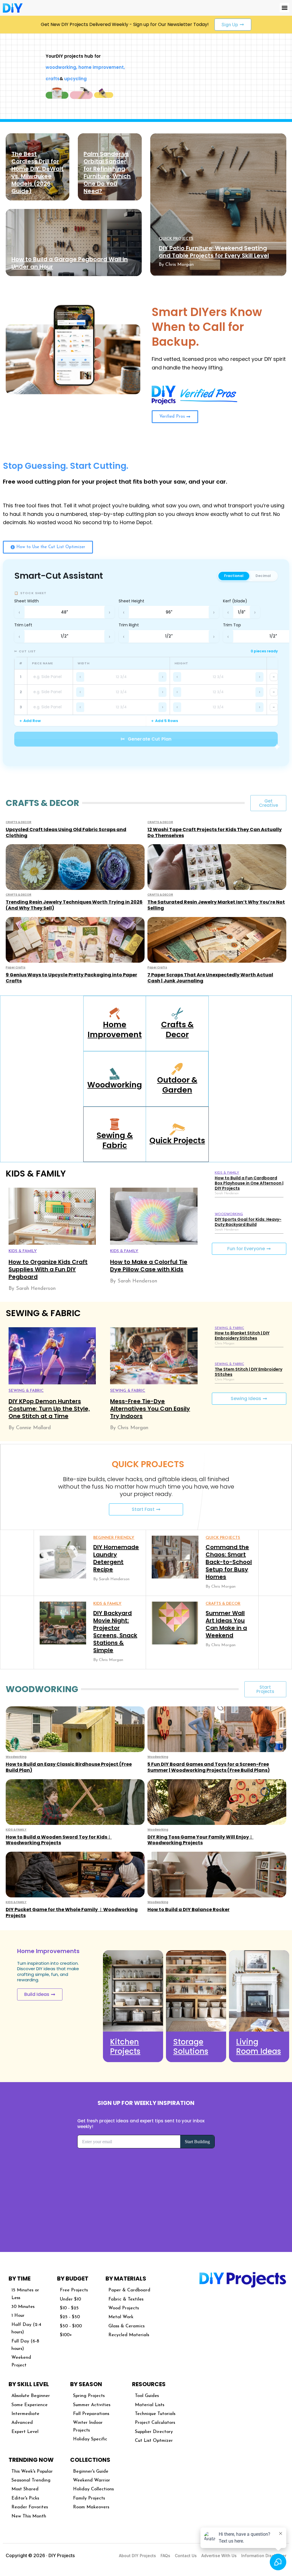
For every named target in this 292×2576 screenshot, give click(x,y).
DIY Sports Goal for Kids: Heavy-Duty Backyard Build (248, 1222)
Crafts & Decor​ (177, 1029)
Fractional (234, 576)
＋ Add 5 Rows (164, 721)
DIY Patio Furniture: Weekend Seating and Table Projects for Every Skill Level (214, 252)
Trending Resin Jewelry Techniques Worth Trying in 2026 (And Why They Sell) (74, 905)
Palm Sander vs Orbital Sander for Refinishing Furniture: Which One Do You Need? (107, 172)
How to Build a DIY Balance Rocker (188, 1910)
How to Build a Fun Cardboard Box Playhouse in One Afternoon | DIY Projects (249, 1183)
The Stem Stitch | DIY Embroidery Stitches (249, 1372)
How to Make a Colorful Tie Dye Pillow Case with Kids (149, 1266)
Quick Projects (177, 1140)
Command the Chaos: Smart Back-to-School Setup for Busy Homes (229, 1562)
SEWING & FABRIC (26, 1391)
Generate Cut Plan (146, 739)
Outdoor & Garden (177, 1085)
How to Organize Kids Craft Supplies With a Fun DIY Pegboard (48, 1269)
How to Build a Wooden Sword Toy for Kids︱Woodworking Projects (59, 1840)
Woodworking (115, 1085)
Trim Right (129, 625)
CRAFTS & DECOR (19, 822)
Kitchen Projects (125, 2047)
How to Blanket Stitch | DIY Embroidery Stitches (242, 1336)
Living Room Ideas (258, 2047)
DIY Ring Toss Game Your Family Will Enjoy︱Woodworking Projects (200, 1840)
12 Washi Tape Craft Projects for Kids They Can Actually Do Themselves (215, 832)
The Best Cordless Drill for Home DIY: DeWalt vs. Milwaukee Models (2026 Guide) (37, 172)
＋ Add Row (30, 721)
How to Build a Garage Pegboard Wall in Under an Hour (70, 263)
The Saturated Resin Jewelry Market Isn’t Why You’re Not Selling (216, 905)
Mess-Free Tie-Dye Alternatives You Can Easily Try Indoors (150, 1409)
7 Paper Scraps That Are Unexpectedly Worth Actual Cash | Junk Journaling (210, 978)
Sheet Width (27, 601)
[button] (284, 8)
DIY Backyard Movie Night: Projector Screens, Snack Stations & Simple (115, 1632)
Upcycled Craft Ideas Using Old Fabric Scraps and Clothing (66, 832)
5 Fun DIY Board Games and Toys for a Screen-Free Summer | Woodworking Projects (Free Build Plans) (209, 1767)
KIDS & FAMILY (23, 1251)
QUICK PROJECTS (176, 239)
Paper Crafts (16, 967)
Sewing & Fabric (115, 1140)
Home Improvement (115, 1029)
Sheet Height (131, 601)
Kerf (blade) (235, 601)
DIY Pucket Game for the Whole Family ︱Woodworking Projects (72, 1913)
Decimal (263, 576)
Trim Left (23, 625)
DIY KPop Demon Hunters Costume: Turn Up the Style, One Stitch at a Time (49, 1409)
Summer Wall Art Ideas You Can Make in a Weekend (226, 1624)
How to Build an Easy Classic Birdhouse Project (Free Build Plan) (69, 1767)
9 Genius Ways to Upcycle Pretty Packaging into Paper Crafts (71, 978)
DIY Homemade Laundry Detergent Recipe (116, 1558)
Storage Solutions (191, 2047)
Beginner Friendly (114, 1538)
